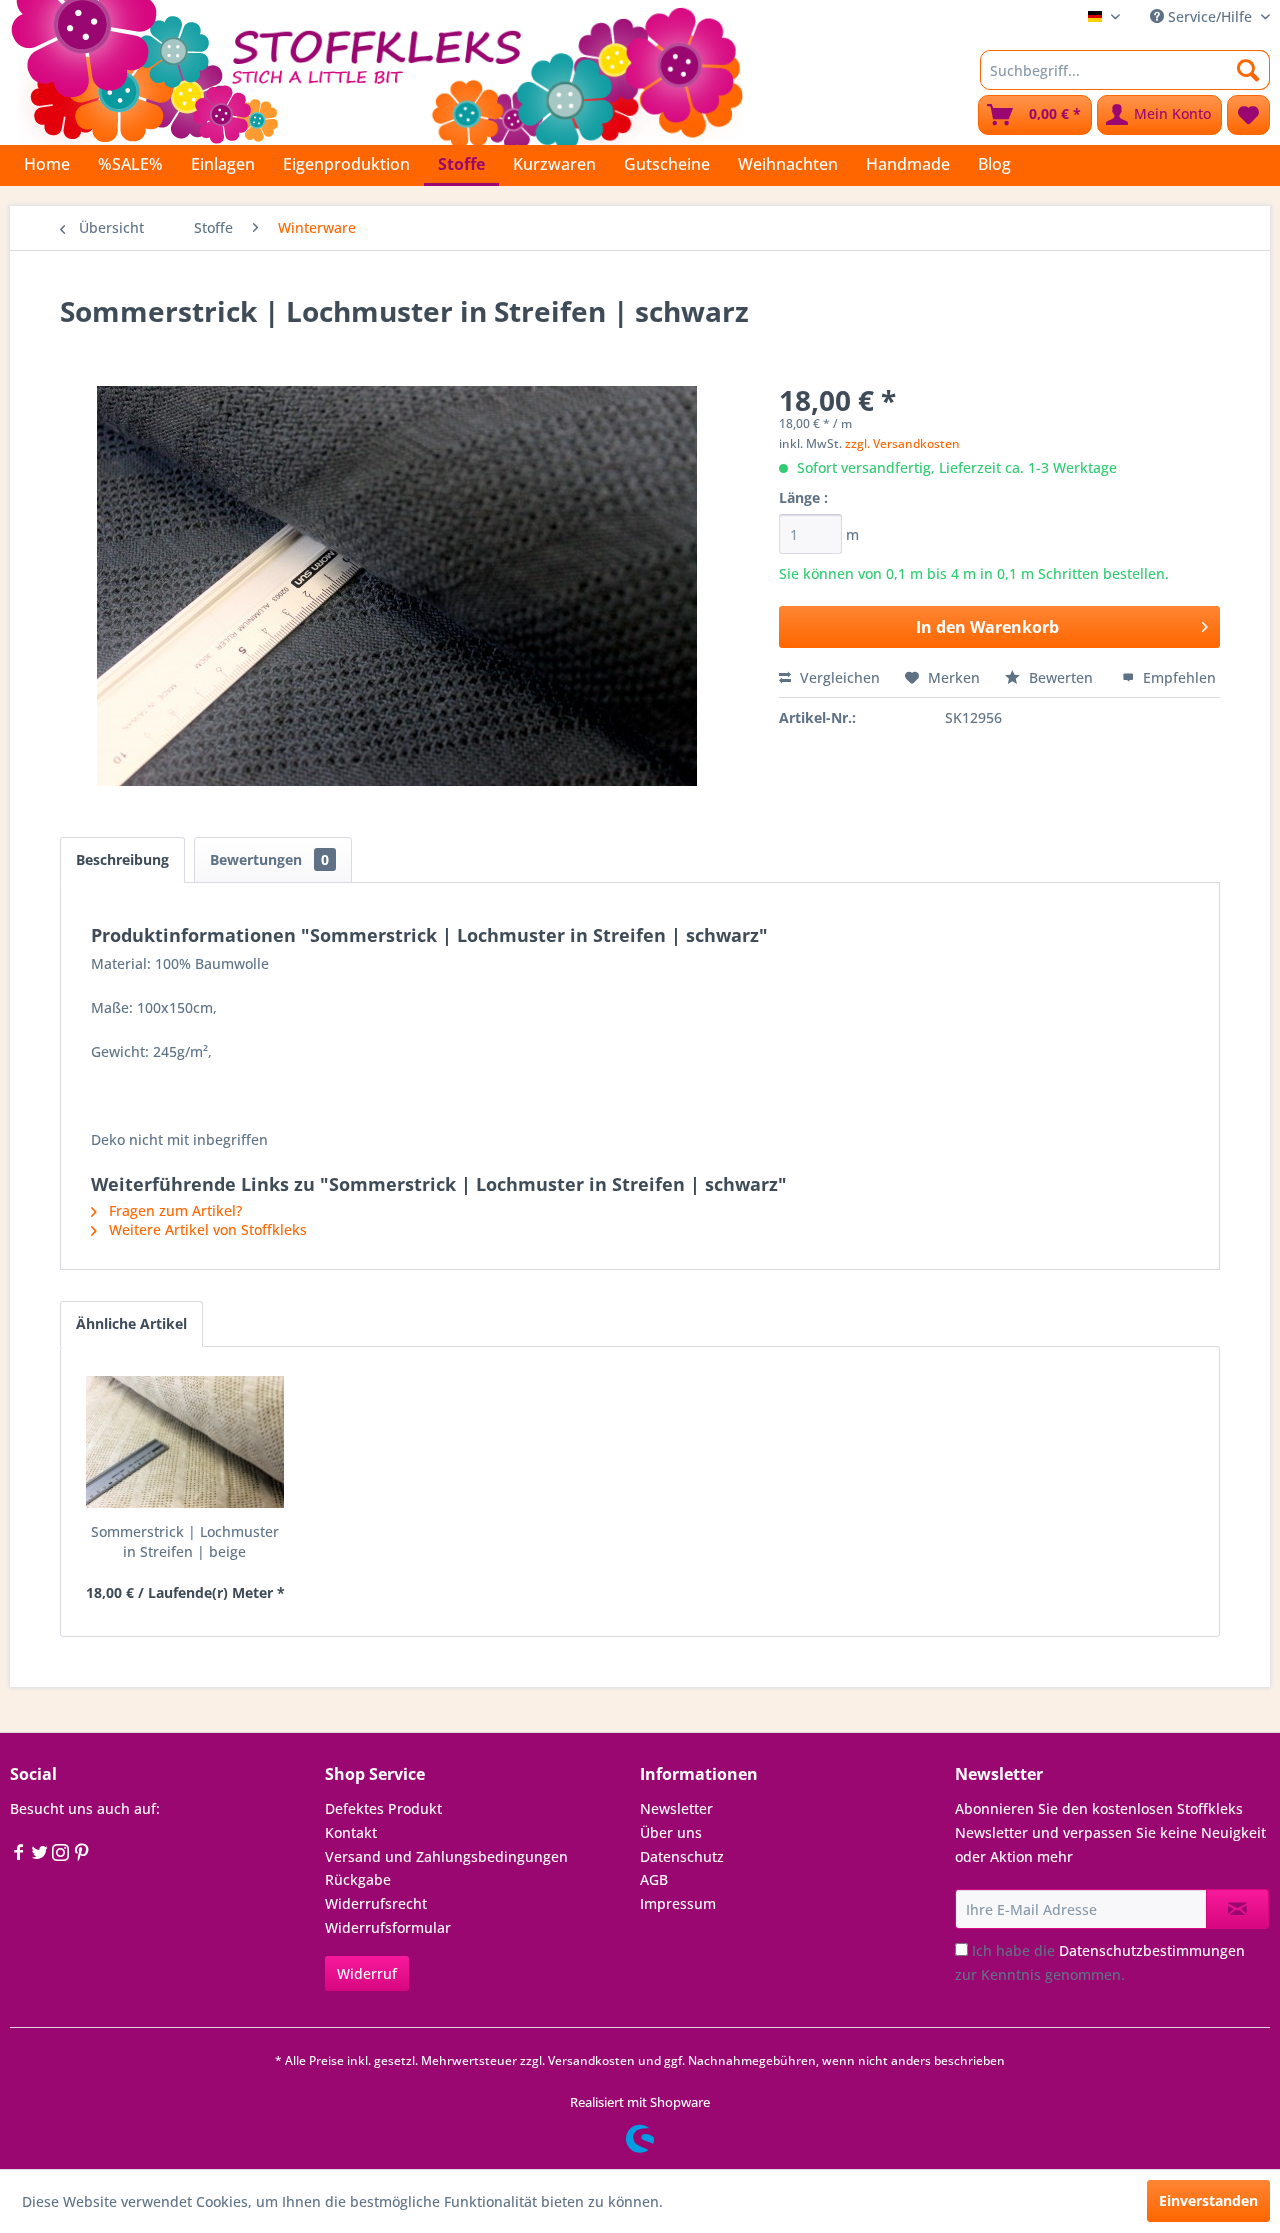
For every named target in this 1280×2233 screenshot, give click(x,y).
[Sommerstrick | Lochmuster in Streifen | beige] (185, 1442)
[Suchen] (1248, 70)
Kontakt (351, 1832)
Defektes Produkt (383, 1808)
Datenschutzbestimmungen (1152, 1950)
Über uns (671, 1832)
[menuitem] (1125, 70)
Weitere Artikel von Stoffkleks (206, 1229)
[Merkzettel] (1248, 115)
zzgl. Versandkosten (902, 443)
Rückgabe (358, 1879)
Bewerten (1061, 677)
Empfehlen (1177, 677)
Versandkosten (591, 2060)
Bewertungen (269, 859)
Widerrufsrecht (376, 1903)
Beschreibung (122, 859)
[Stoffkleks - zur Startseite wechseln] (377, 70)
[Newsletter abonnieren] (1237, 1909)
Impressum (678, 1903)
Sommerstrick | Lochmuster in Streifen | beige (185, 1541)
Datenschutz (682, 1856)
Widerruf (367, 1973)
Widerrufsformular (388, 1927)
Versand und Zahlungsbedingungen (446, 1856)
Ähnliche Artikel (131, 1323)
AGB (654, 1879)
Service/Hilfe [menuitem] (1210, 16)
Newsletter (676, 1808)
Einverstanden (1208, 2200)
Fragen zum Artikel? (173, 1210)
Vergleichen (838, 677)
